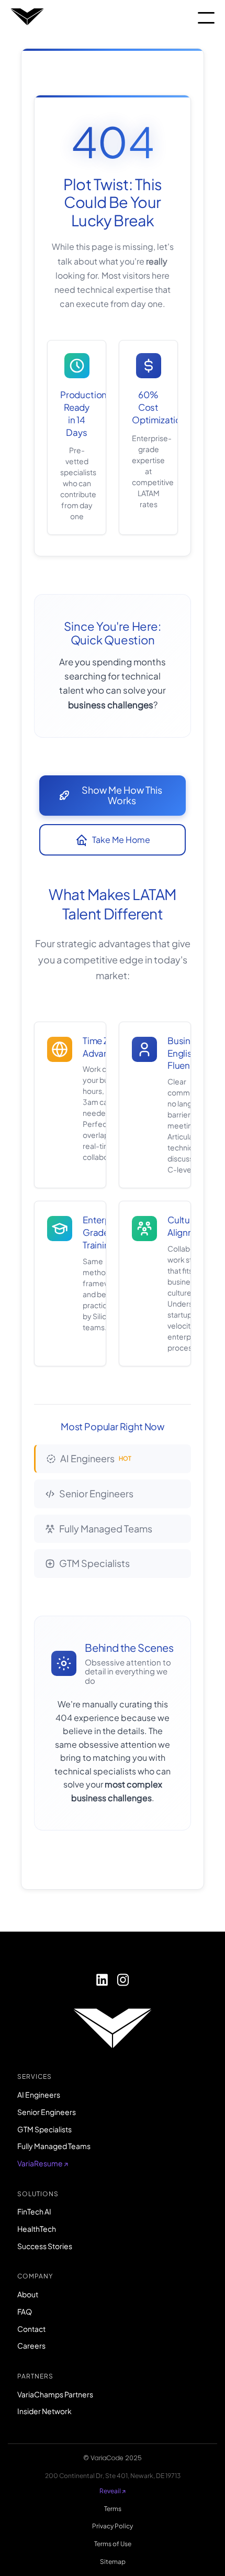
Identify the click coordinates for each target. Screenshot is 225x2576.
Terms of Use (113, 2544)
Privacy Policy (113, 2526)
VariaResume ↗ (43, 2163)
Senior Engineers (96, 1493)
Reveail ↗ (113, 2491)
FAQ (25, 2311)
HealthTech (37, 2229)
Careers (31, 2345)
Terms (113, 2509)
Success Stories (45, 2246)
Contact (31, 2329)
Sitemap (113, 2562)
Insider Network (44, 2411)
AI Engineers (96, 1458)
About (28, 2294)
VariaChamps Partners (55, 2394)
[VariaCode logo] (27, 18)
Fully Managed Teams (106, 1528)
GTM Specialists (94, 1563)
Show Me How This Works (122, 795)
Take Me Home (121, 840)
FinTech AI (34, 2211)
